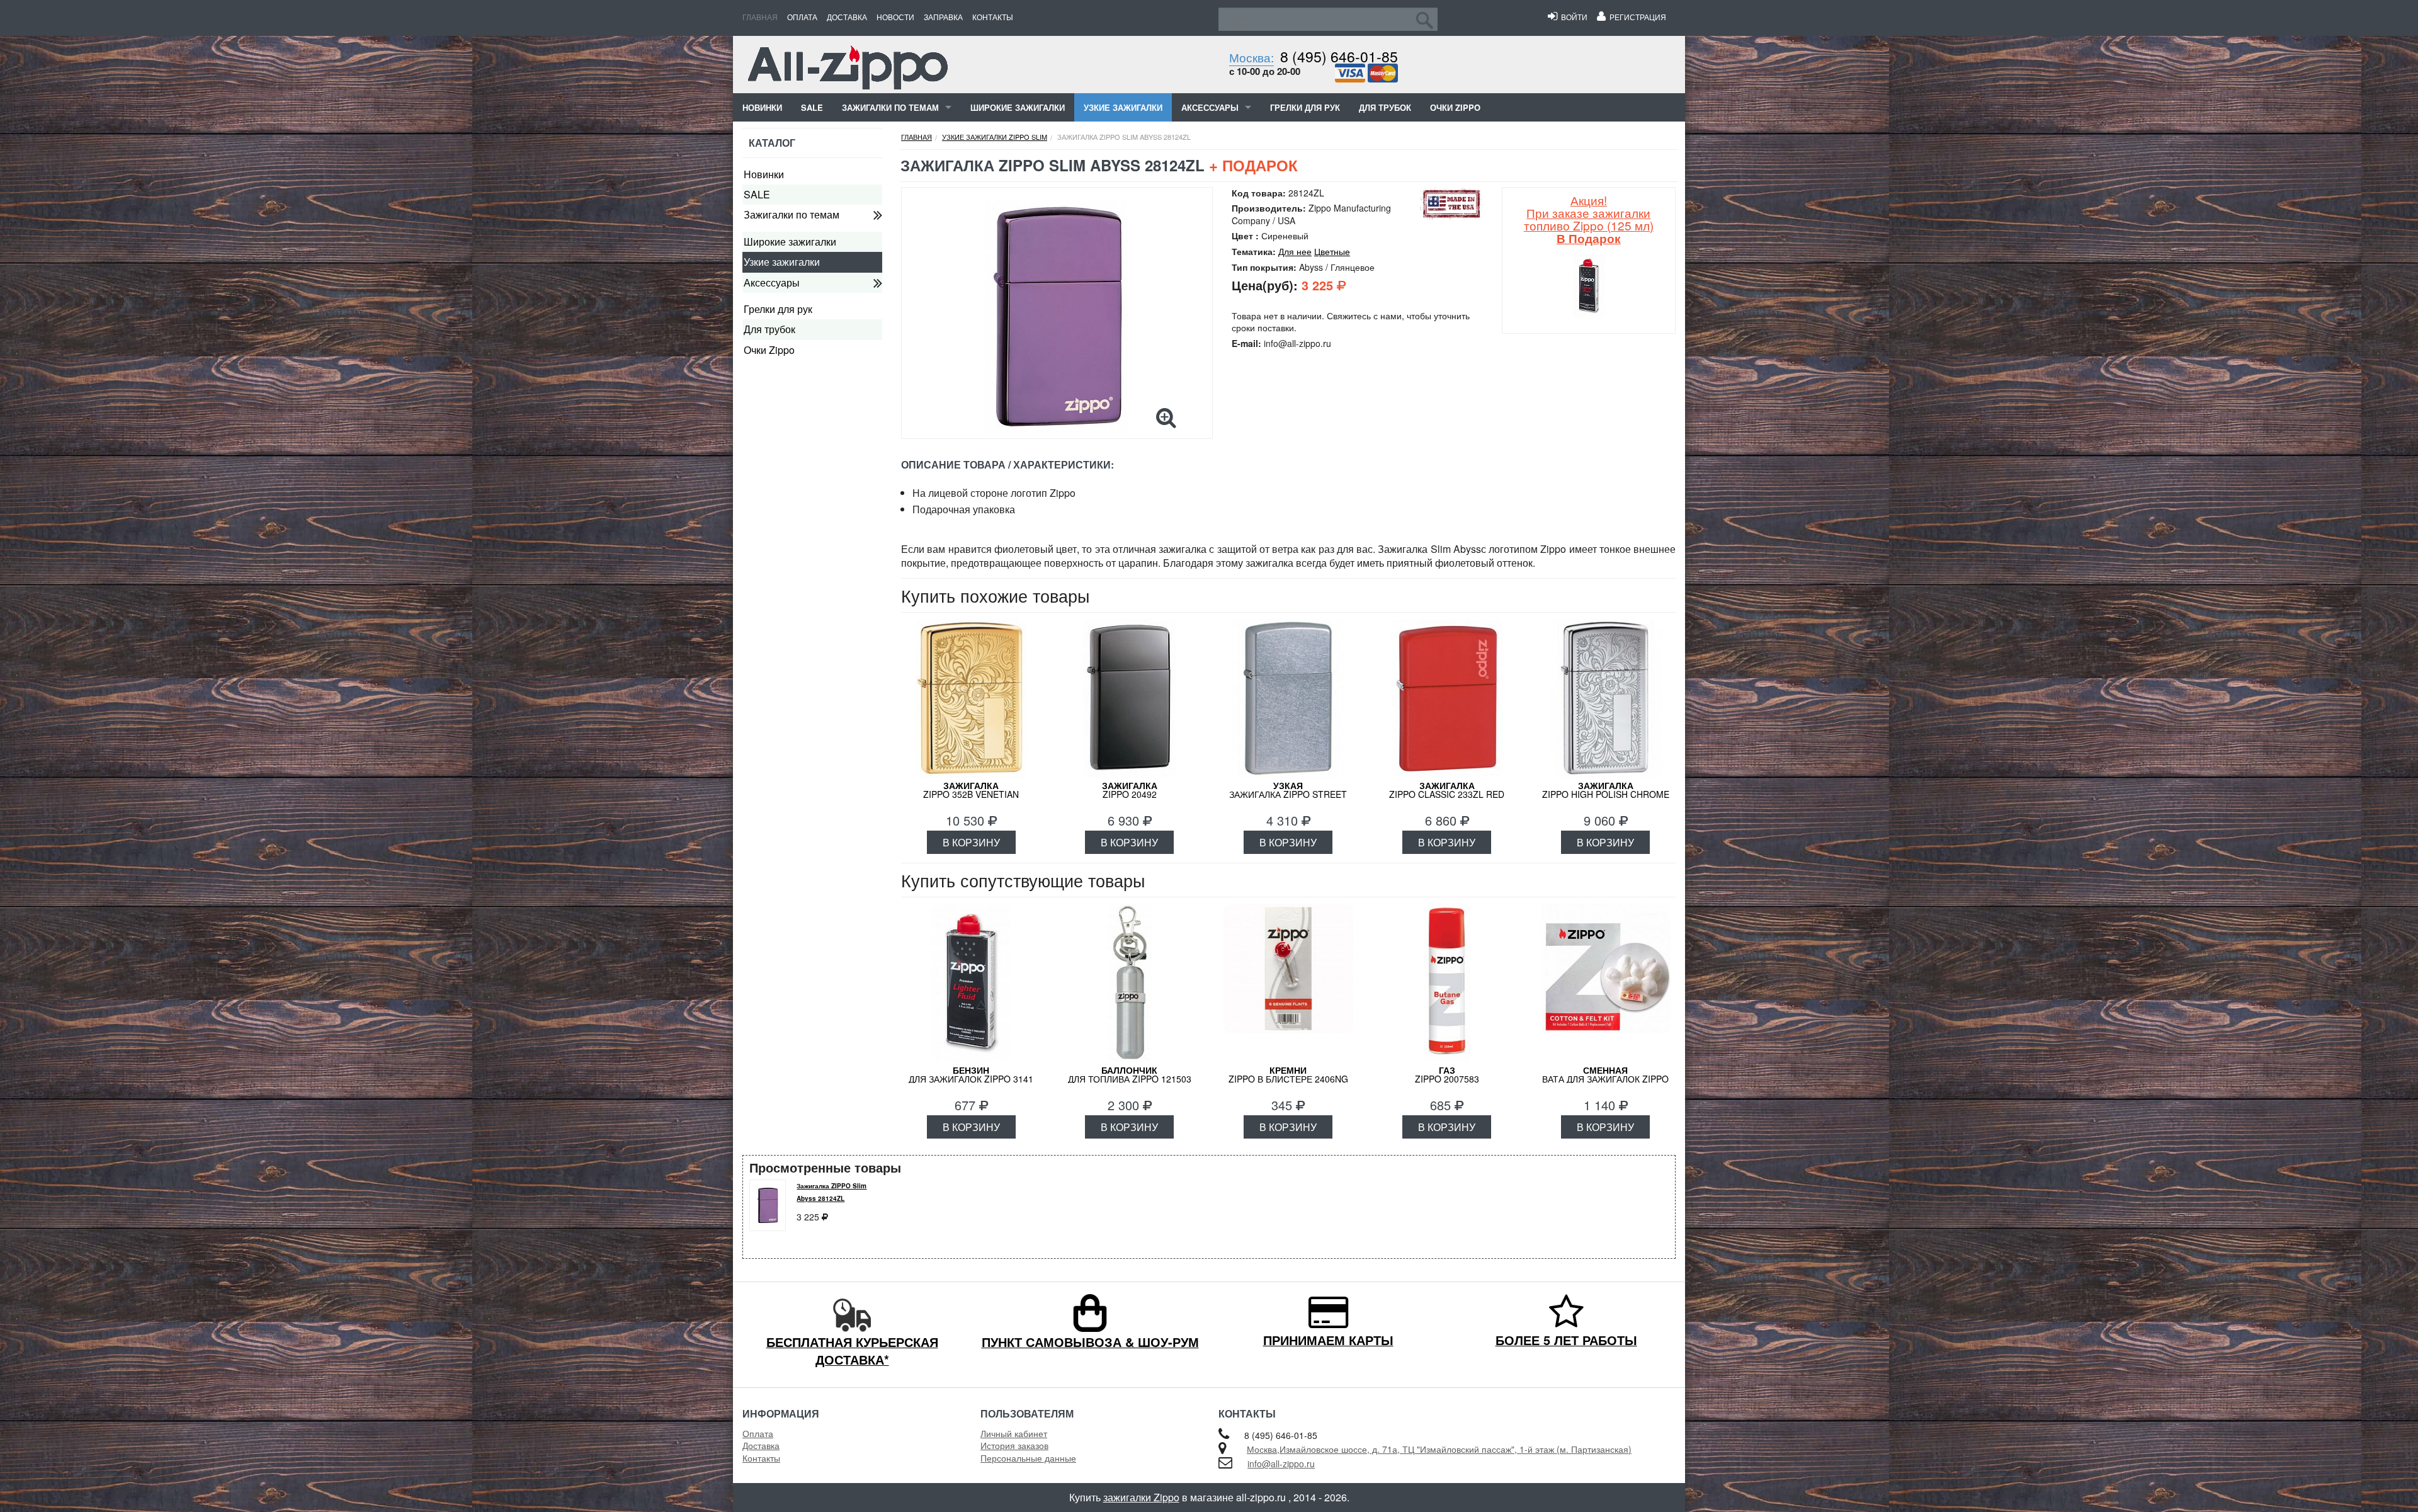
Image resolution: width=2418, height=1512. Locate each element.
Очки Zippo (1455, 107)
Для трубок (1385, 107)
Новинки (762, 107)
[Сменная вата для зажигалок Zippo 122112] (1606, 983)
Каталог (772, 143)
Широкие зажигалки (1018, 107)
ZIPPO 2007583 (1447, 1074)
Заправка (943, 17)
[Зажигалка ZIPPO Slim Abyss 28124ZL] (1057, 317)
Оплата (802, 17)
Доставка (847, 17)
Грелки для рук (1305, 107)
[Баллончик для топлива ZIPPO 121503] (1130, 983)
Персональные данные (1028, 1458)
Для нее (1295, 251)
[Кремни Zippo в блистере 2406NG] (1288, 983)
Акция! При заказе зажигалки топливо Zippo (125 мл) (1589, 219)
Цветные (1332, 251)
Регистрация (1636, 17)
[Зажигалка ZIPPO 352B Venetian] (971, 698)
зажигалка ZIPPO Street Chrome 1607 (1288, 794)
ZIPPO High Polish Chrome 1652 (1606, 794)
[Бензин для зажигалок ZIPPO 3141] (971, 983)
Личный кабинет (1014, 1433)
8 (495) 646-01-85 (1339, 56)
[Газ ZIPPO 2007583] (1447, 983)
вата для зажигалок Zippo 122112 (1605, 1079)
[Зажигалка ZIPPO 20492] (1130, 698)
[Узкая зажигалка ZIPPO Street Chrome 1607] (1288, 698)
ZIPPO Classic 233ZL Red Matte (1447, 794)
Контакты (993, 17)
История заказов (1014, 1445)
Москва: (1252, 57)
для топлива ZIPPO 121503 (1130, 1074)
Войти (1572, 17)
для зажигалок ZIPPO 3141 (971, 1074)
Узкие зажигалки (1123, 107)
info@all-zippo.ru (1281, 1464)
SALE (812, 107)
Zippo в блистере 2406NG (1288, 1074)
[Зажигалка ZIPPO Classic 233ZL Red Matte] (1447, 698)
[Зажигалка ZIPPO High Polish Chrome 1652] (1606, 698)
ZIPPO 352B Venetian (971, 790)
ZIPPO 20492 (1130, 790)
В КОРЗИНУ (971, 842)
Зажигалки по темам (890, 107)
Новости (895, 17)
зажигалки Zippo (1141, 1497)
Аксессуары (1210, 107)
